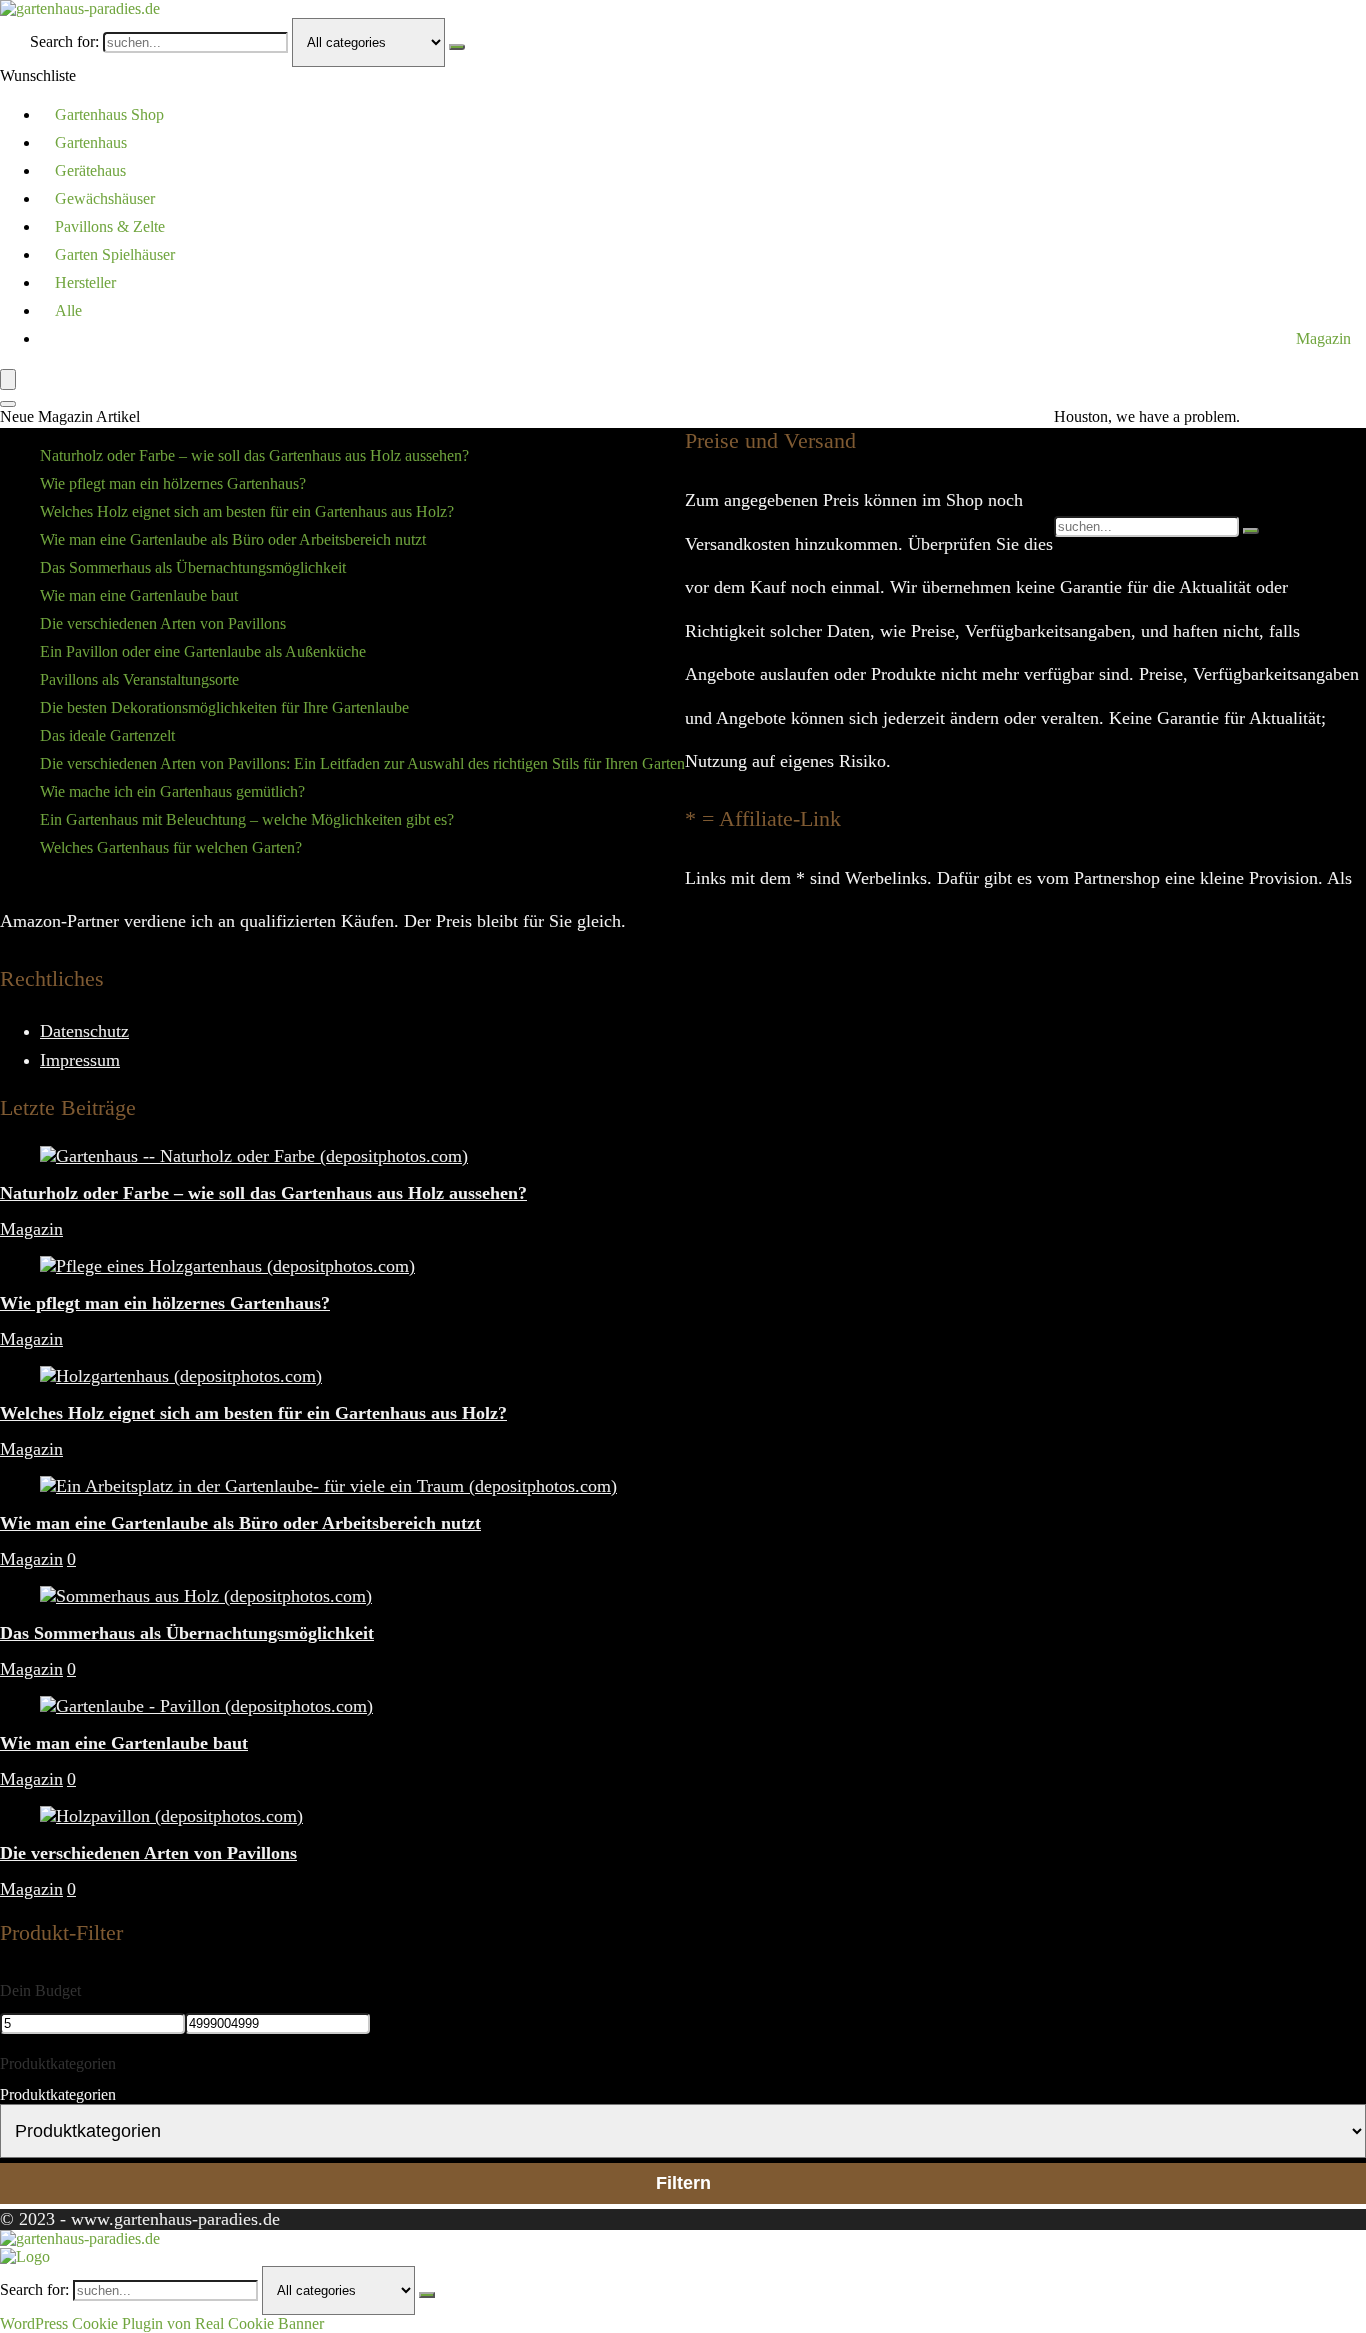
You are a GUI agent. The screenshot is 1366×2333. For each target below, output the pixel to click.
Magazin (1323, 338)
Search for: (64, 41)
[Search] (8, 404)
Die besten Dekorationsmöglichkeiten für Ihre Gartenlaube (224, 707)
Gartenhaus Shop (109, 114)
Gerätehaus (90, 170)
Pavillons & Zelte (110, 226)
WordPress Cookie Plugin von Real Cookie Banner (162, 2323)
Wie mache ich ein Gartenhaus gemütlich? (172, 791)
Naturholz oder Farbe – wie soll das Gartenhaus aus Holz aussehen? (254, 455)
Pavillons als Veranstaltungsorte (139, 679)
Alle (68, 310)
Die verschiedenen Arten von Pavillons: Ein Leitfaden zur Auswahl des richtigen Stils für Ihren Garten (362, 763)
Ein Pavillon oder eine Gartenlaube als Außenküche (203, 651)
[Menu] (8, 379)
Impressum (80, 1060)
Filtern (683, 2183)
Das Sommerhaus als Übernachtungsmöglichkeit (193, 567)
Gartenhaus (91, 142)
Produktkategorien (58, 2094)
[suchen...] (457, 47)
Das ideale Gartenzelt (107, 735)
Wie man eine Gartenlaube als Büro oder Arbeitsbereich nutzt (233, 539)
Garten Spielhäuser (115, 254)
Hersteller (85, 282)
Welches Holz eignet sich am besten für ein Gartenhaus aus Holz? (247, 511)
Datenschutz (84, 1031)
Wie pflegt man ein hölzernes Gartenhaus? (173, 483)
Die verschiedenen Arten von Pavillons (163, 623)
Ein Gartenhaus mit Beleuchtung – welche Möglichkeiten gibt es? (247, 819)
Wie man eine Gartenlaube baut (139, 595)
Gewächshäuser (105, 198)
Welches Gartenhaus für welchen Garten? (171, 847)
